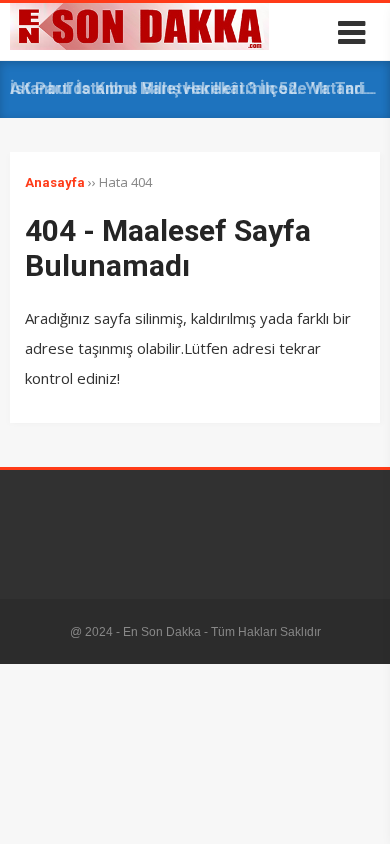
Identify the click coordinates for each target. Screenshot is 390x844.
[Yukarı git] (355, 809)
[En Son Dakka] (139, 45)
